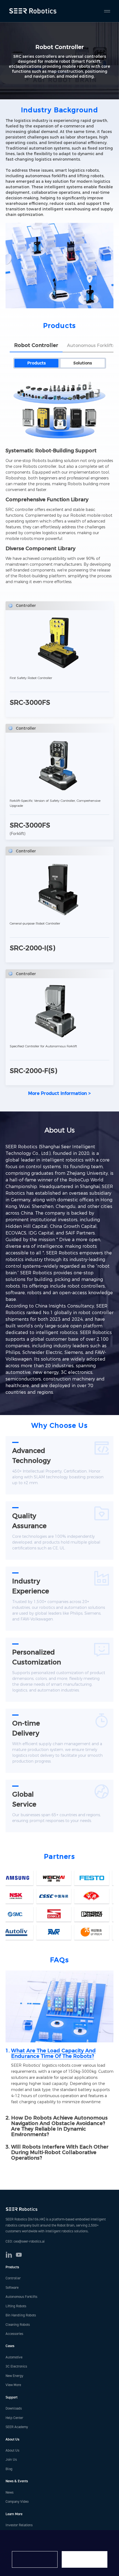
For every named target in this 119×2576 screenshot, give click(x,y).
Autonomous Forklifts (21, 2297)
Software (12, 2288)
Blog (9, 2469)
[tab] (59, 2053)
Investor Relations (19, 2525)
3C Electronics (16, 2366)
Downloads (14, 2408)
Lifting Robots (16, 2306)
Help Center (14, 2418)
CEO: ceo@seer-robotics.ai (25, 2241)
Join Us (11, 2460)
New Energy (14, 2376)
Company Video (17, 2502)
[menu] (105, 11)
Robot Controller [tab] (36, 345)
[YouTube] (19, 2255)
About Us (12, 2450)
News (10, 2493)
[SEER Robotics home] (59, 2209)
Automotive (14, 2357)
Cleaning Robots (18, 2325)
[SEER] (34, 11)
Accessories (14, 2334)
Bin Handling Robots (21, 2315)
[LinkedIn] (9, 2255)
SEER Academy (17, 2427)
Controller (13, 2278)
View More (13, 2385)
